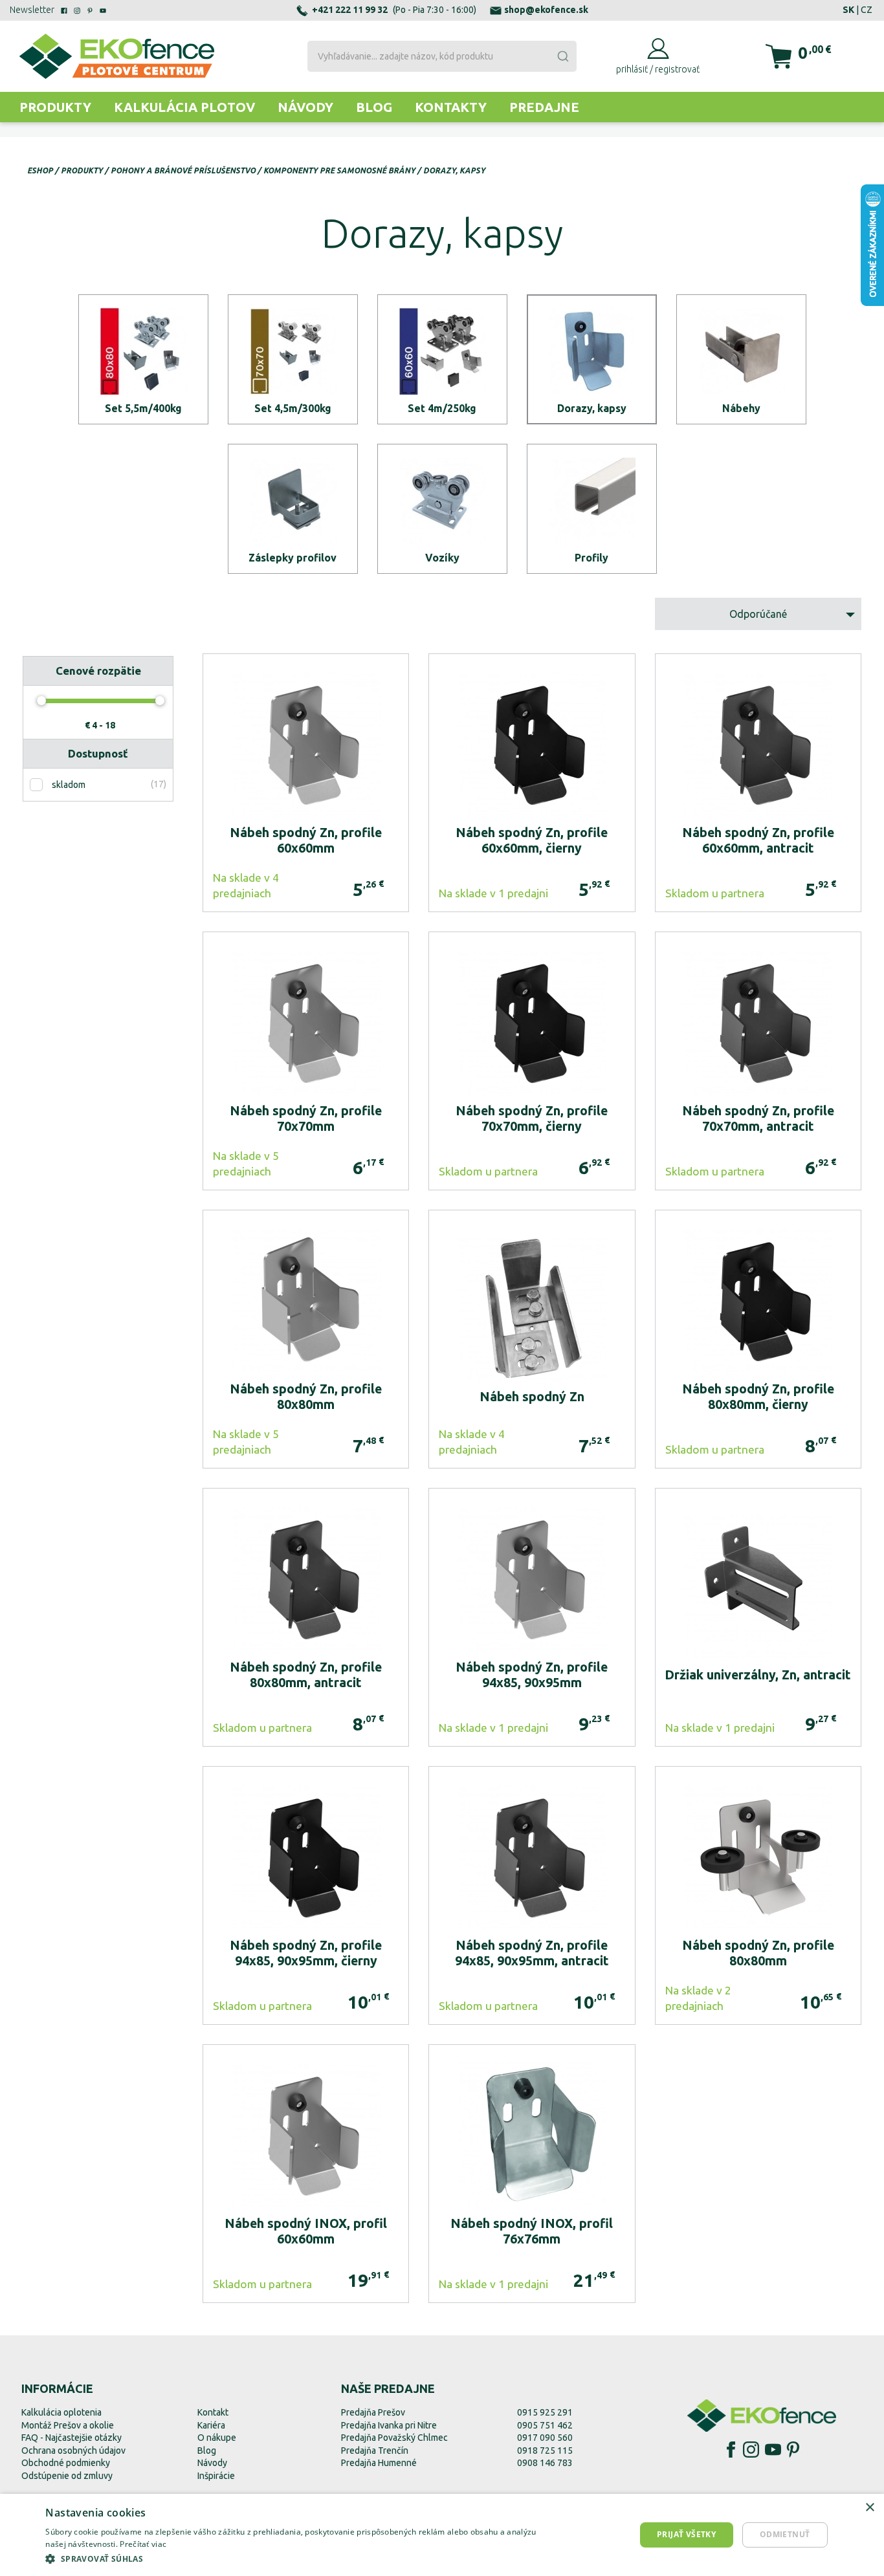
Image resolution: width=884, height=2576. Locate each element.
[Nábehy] (741, 359)
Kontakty (451, 107)
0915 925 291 (545, 2412)
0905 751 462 (545, 2425)
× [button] (869, 2508)
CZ (867, 10)
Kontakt (213, 2412)
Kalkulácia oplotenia (61, 2412)
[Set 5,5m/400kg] (143, 359)
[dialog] (442, 2535)
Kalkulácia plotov (184, 107)
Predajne (544, 107)
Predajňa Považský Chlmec (394, 2438)
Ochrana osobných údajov (73, 2450)
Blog (374, 107)
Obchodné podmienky (66, 2463)
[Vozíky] (442, 509)
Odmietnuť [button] (785, 2534)
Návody (305, 107)
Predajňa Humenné (379, 2463)
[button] (301, 2559)
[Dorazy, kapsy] (592, 359)
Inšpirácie (216, 2476)
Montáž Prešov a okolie (68, 2425)
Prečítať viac (143, 2544)
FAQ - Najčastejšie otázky (72, 2438)
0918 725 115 (545, 2450)
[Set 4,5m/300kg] (293, 359)
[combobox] (442, 56)
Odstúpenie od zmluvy (67, 2476)
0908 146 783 (545, 2463)
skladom (69, 785)
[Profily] (592, 509)
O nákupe (217, 2438)
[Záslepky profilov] (293, 509)
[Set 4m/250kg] (442, 359)
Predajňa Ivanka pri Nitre (389, 2425)
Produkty (55, 107)
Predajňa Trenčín (375, 2450)
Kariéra (211, 2425)
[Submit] (562, 56)
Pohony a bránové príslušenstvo (183, 170)
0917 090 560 (545, 2438)
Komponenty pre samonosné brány (339, 170)
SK (848, 10)
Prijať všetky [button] (686, 2534)
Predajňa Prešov (373, 2412)
